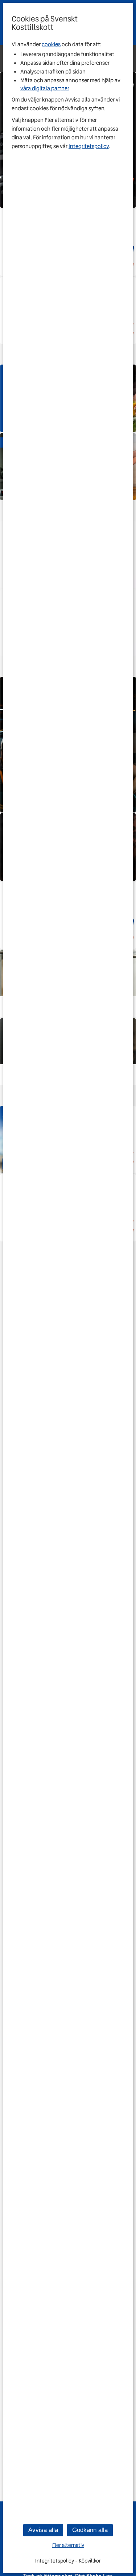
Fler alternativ (68, 2545)
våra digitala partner (45, 88)
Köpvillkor (90, 2561)
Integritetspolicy (89, 146)
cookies (51, 44)
